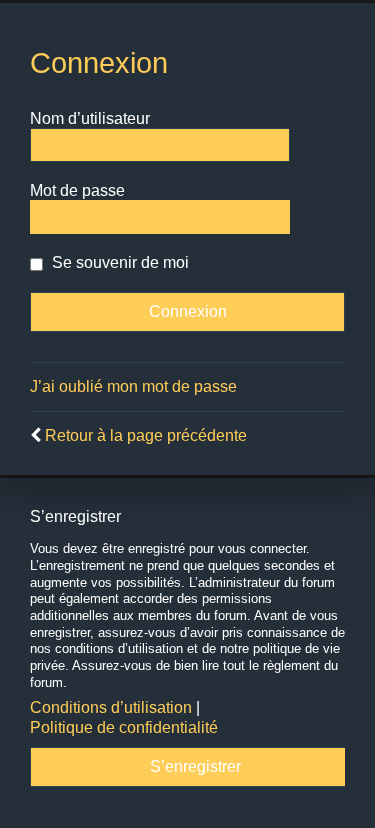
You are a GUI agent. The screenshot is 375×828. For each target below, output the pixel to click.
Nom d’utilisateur (90, 118)
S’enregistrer (195, 766)
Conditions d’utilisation (111, 707)
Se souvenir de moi (118, 262)
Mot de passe (77, 190)
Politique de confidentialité (124, 727)
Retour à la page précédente (146, 435)
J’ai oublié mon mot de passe (133, 386)
